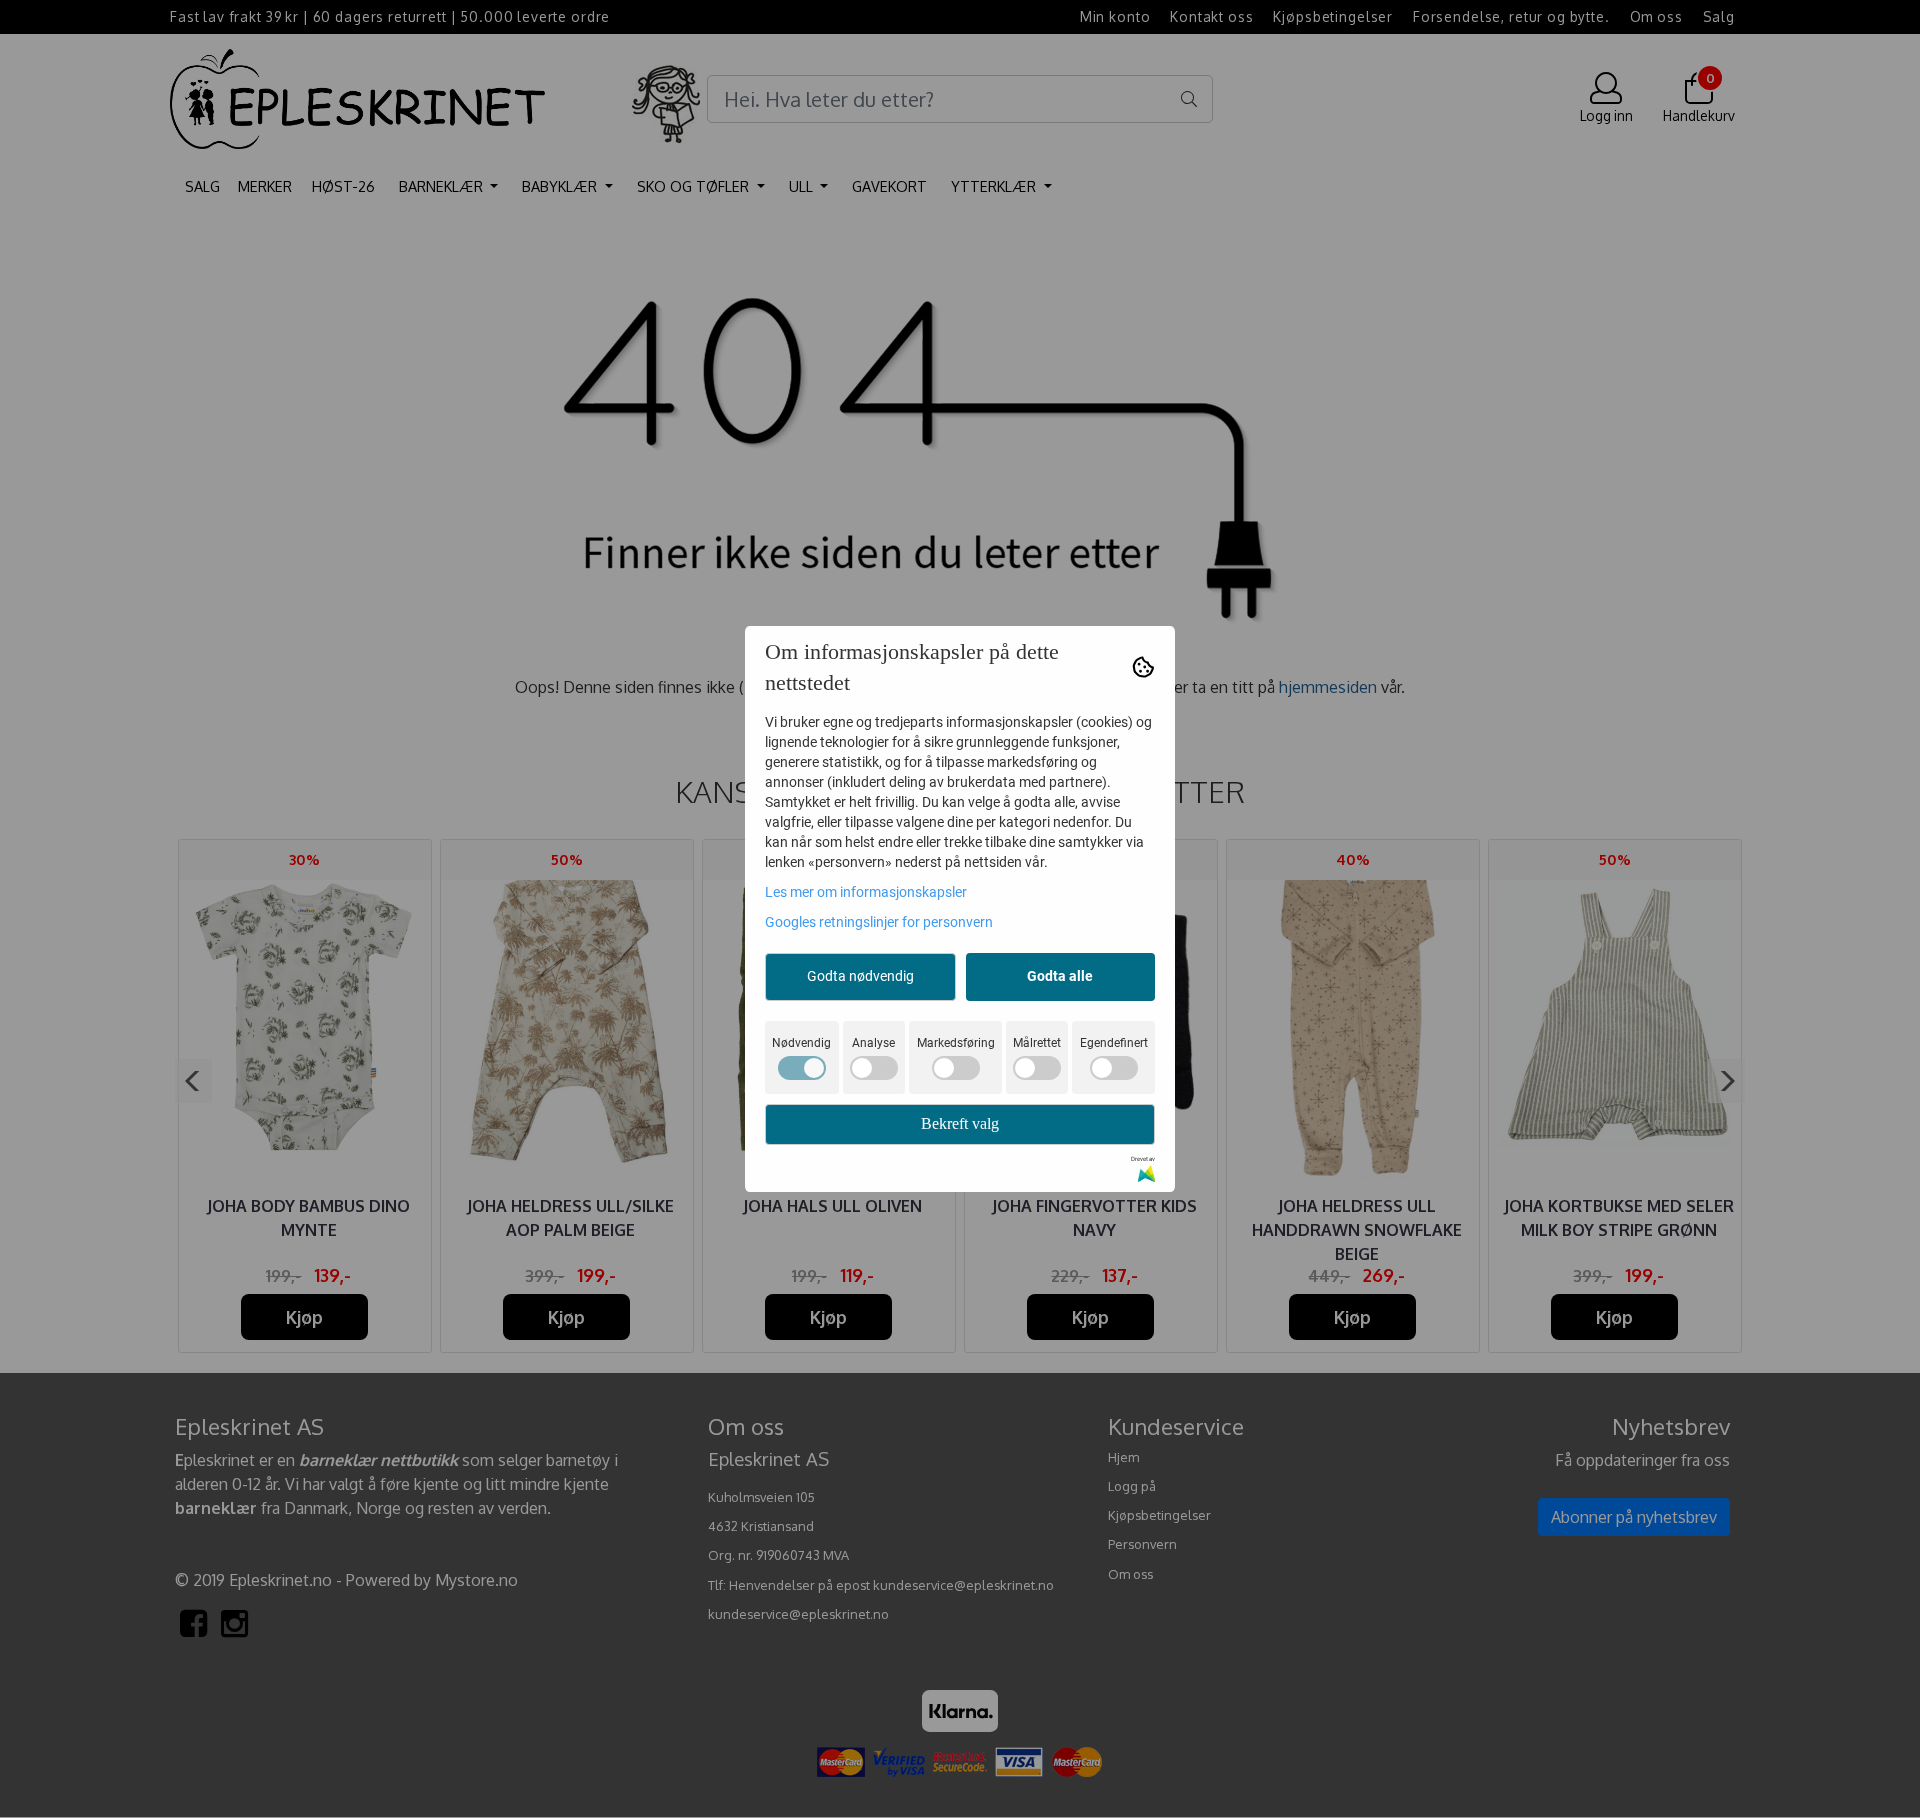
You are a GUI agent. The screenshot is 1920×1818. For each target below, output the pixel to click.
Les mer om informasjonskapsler (866, 892)
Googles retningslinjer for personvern (879, 922)
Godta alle (1060, 976)
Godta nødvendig (860, 976)
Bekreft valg (960, 1123)
